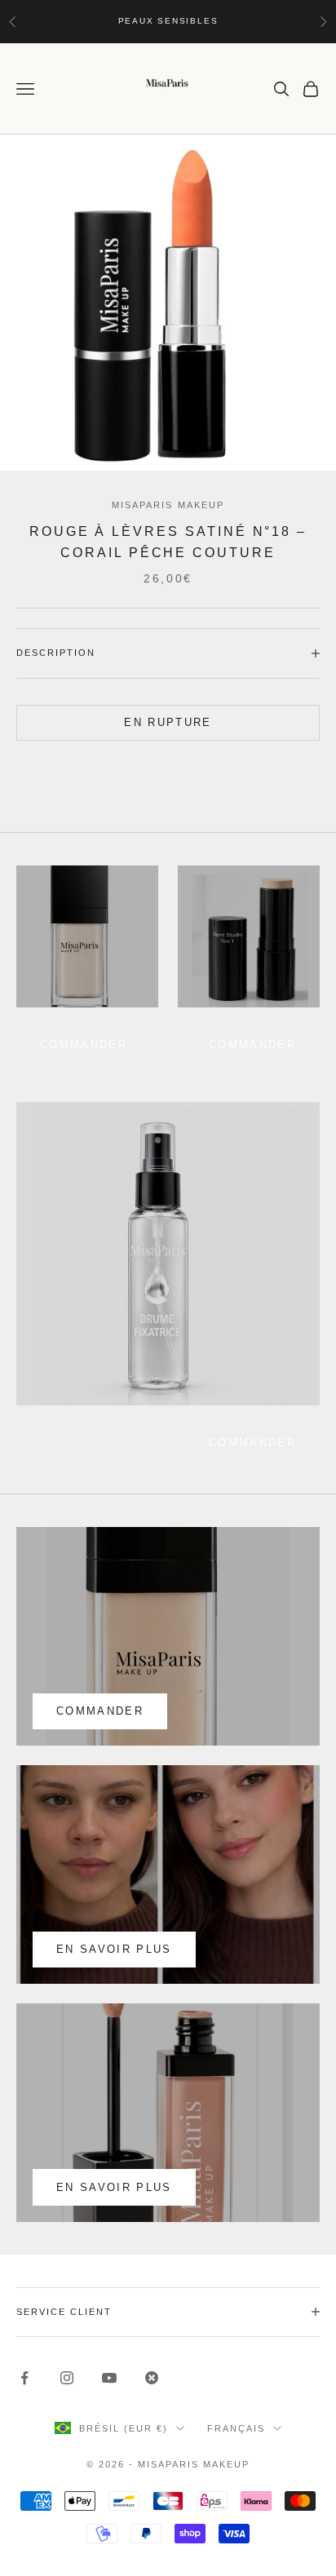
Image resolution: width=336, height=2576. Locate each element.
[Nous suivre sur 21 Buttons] (152, 2378)
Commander (252, 1045)
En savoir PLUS (114, 2187)
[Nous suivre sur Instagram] (67, 2378)
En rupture (168, 722)
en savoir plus (114, 1949)
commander (84, 1045)
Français (236, 2428)
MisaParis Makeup (168, 505)
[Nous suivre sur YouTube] (109, 2378)
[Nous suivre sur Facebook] (24, 2378)
